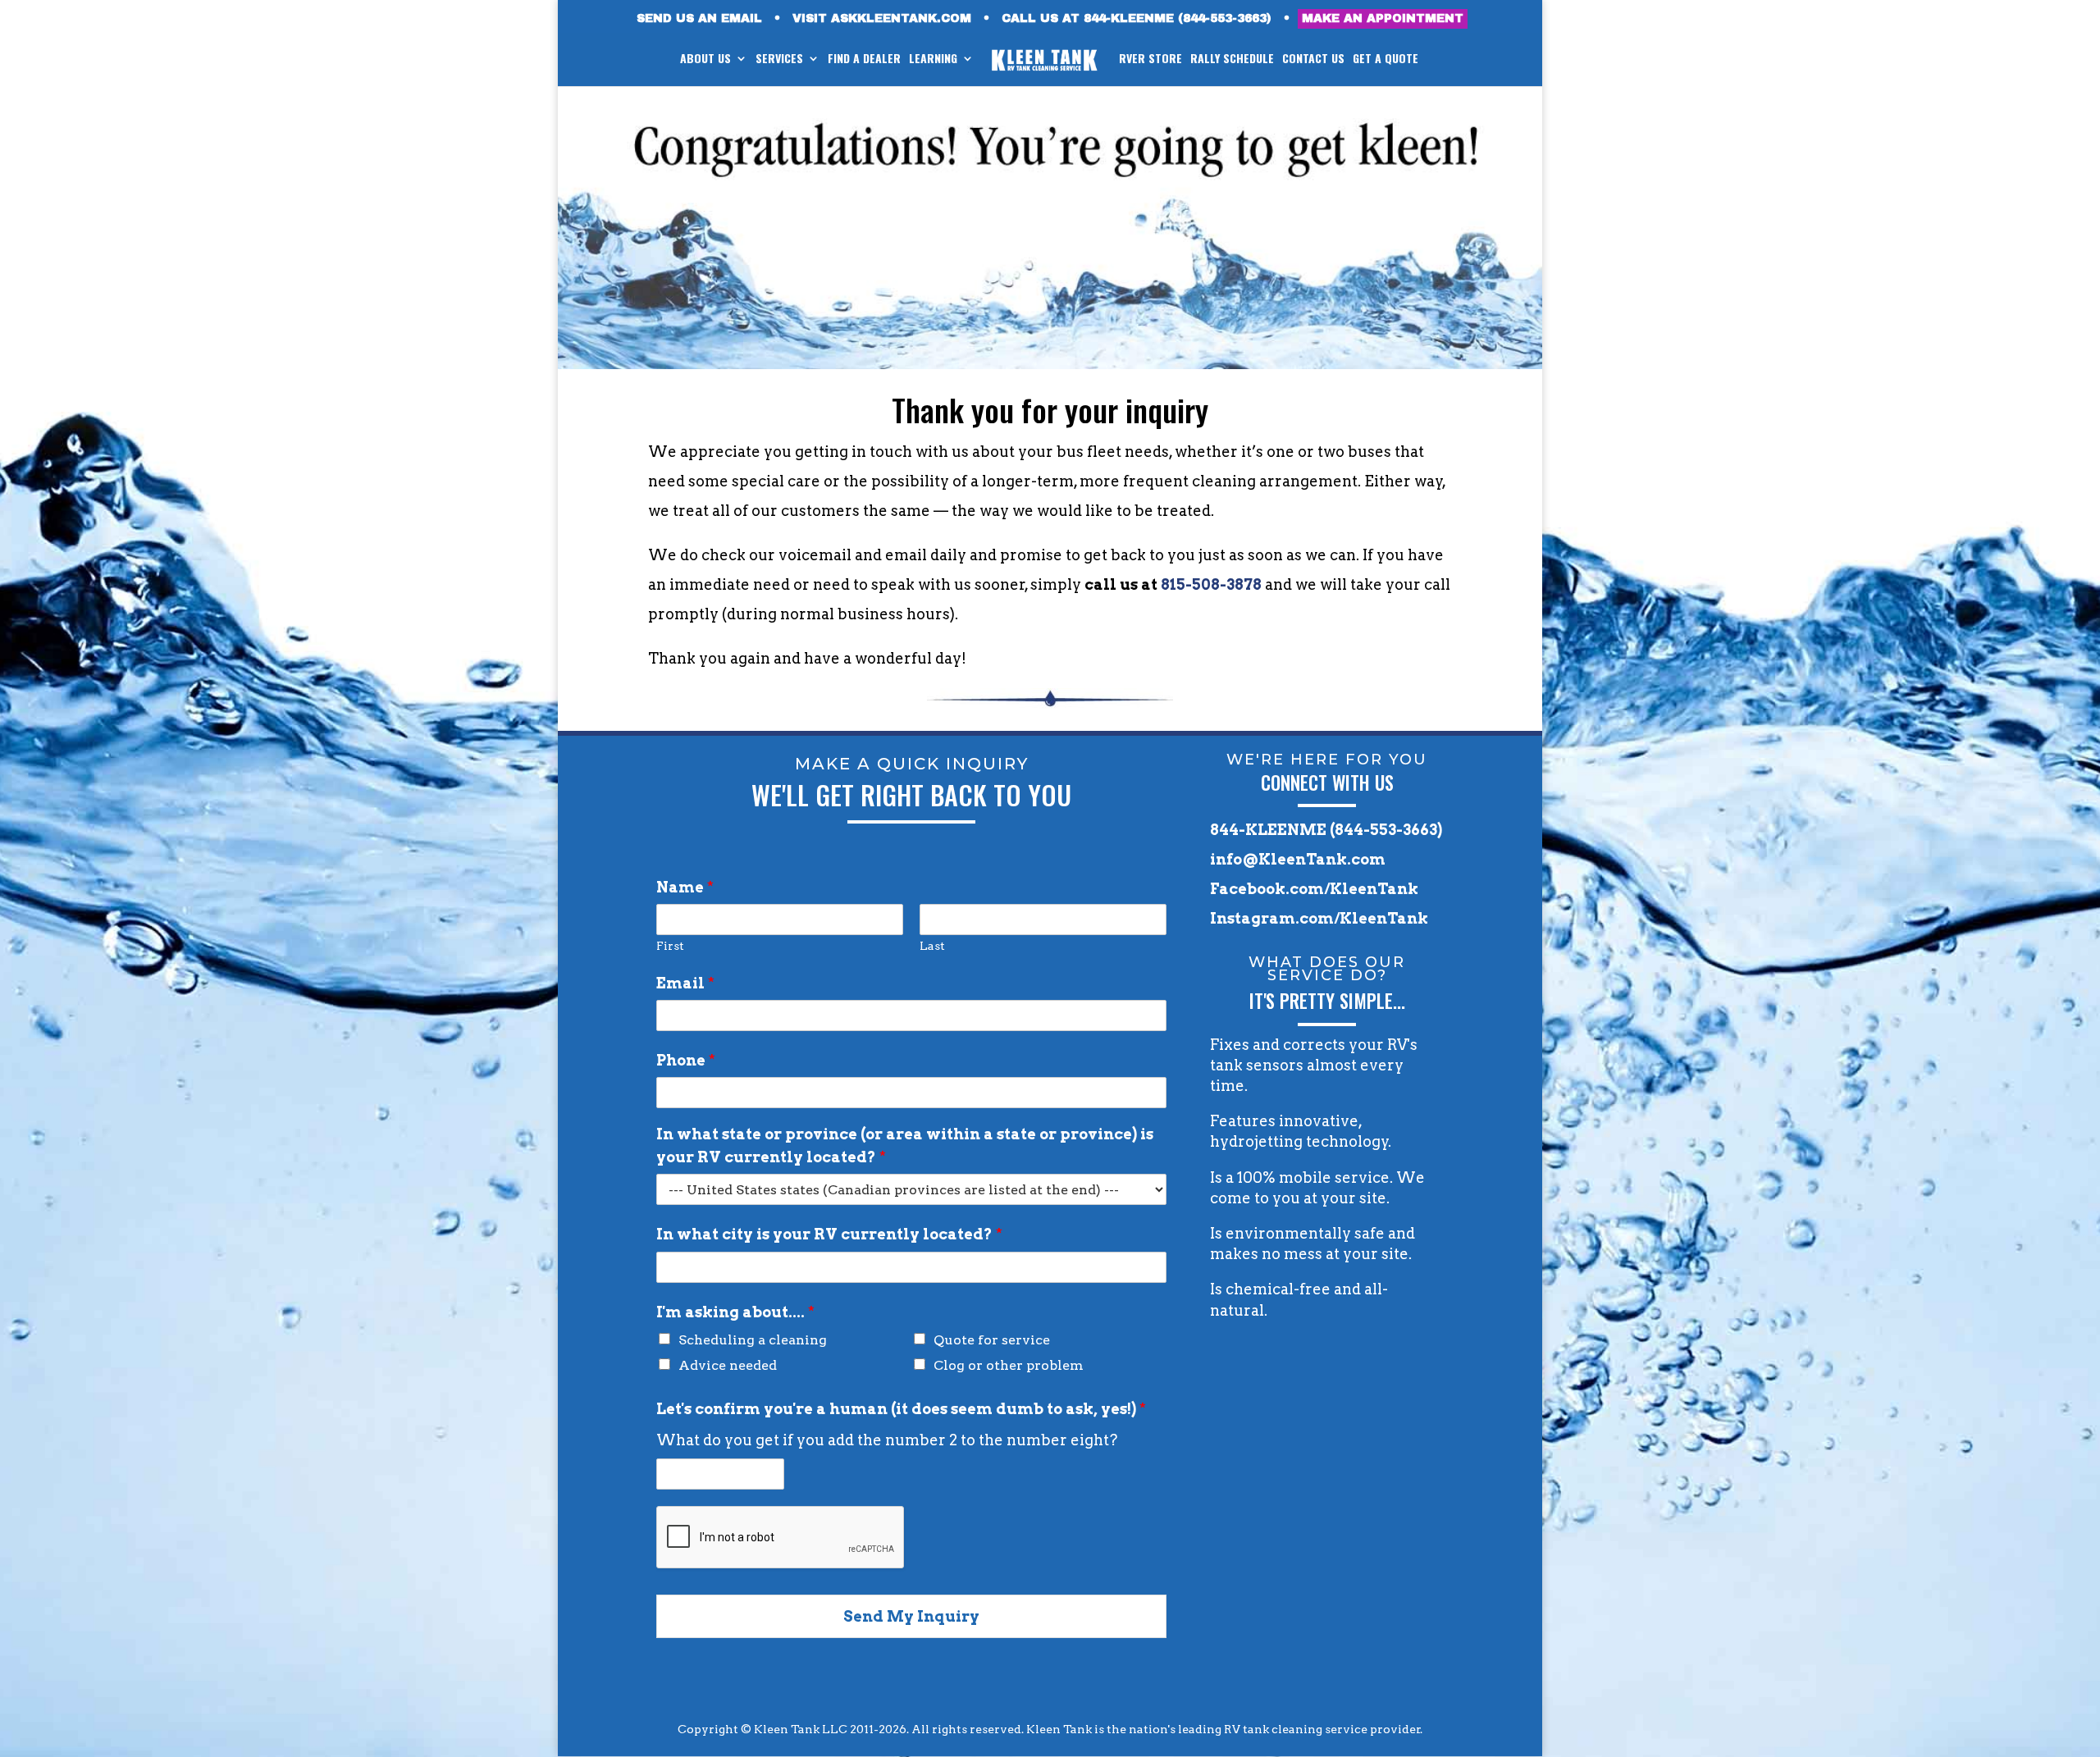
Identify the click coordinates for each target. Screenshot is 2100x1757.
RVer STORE (1150, 59)
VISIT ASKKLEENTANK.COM (882, 19)
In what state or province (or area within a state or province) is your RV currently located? (905, 1145)
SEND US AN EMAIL (699, 19)
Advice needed (728, 1365)
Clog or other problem (1009, 1365)
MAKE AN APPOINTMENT (1383, 18)
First (670, 946)
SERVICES (779, 59)
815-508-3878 (1211, 584)
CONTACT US (1313, 59)
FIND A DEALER (864, 59)
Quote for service (992, 1340)
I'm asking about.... (735, 1312)
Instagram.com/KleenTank (1319, 918)
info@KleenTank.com (1298, 859)
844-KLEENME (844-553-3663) (1326, 830)
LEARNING (933, 59)
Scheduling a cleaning (753, 1340)
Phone (686, 1060)
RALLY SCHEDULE (1232, 59)
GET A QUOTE (1386, 59)
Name (685, 887)
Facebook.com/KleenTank (1314, 889)
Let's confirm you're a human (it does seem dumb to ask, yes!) (901, 1409)
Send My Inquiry (911, 1616)
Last (932, 946)
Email (685, 983)
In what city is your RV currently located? (829, 1234)
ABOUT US (705, 59)
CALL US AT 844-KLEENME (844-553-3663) (1137, 19)
